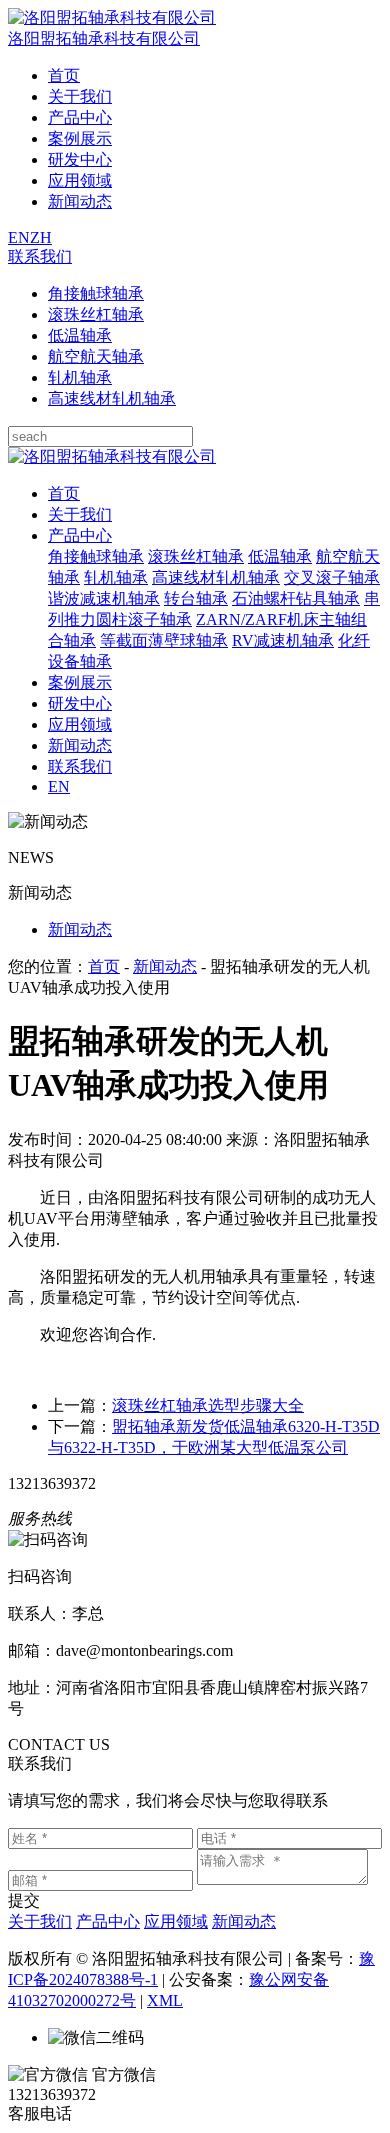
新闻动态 (80, 201)
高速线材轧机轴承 (112, 398)
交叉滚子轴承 (332, 577)
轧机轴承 (80, 377)
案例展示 (80, 138)
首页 (64, 75)
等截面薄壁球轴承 (164, 640)
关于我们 (80, 96)
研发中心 (80, 159)
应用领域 (80, 180)
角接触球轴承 (96, 293)
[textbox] (100, 436)
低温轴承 (80, 335)
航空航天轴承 (96, 356)
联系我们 (40, 256)
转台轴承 (196, 598)
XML (165, 2000)
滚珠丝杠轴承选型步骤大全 (208, 1405)
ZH (41, 237)
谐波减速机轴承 (104, 598)
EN (19, 237)
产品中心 (80, 117)
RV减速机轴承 (283, 640)
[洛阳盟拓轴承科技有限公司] (112, 456)
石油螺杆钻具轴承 (296, 598)
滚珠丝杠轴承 (96, 314)
